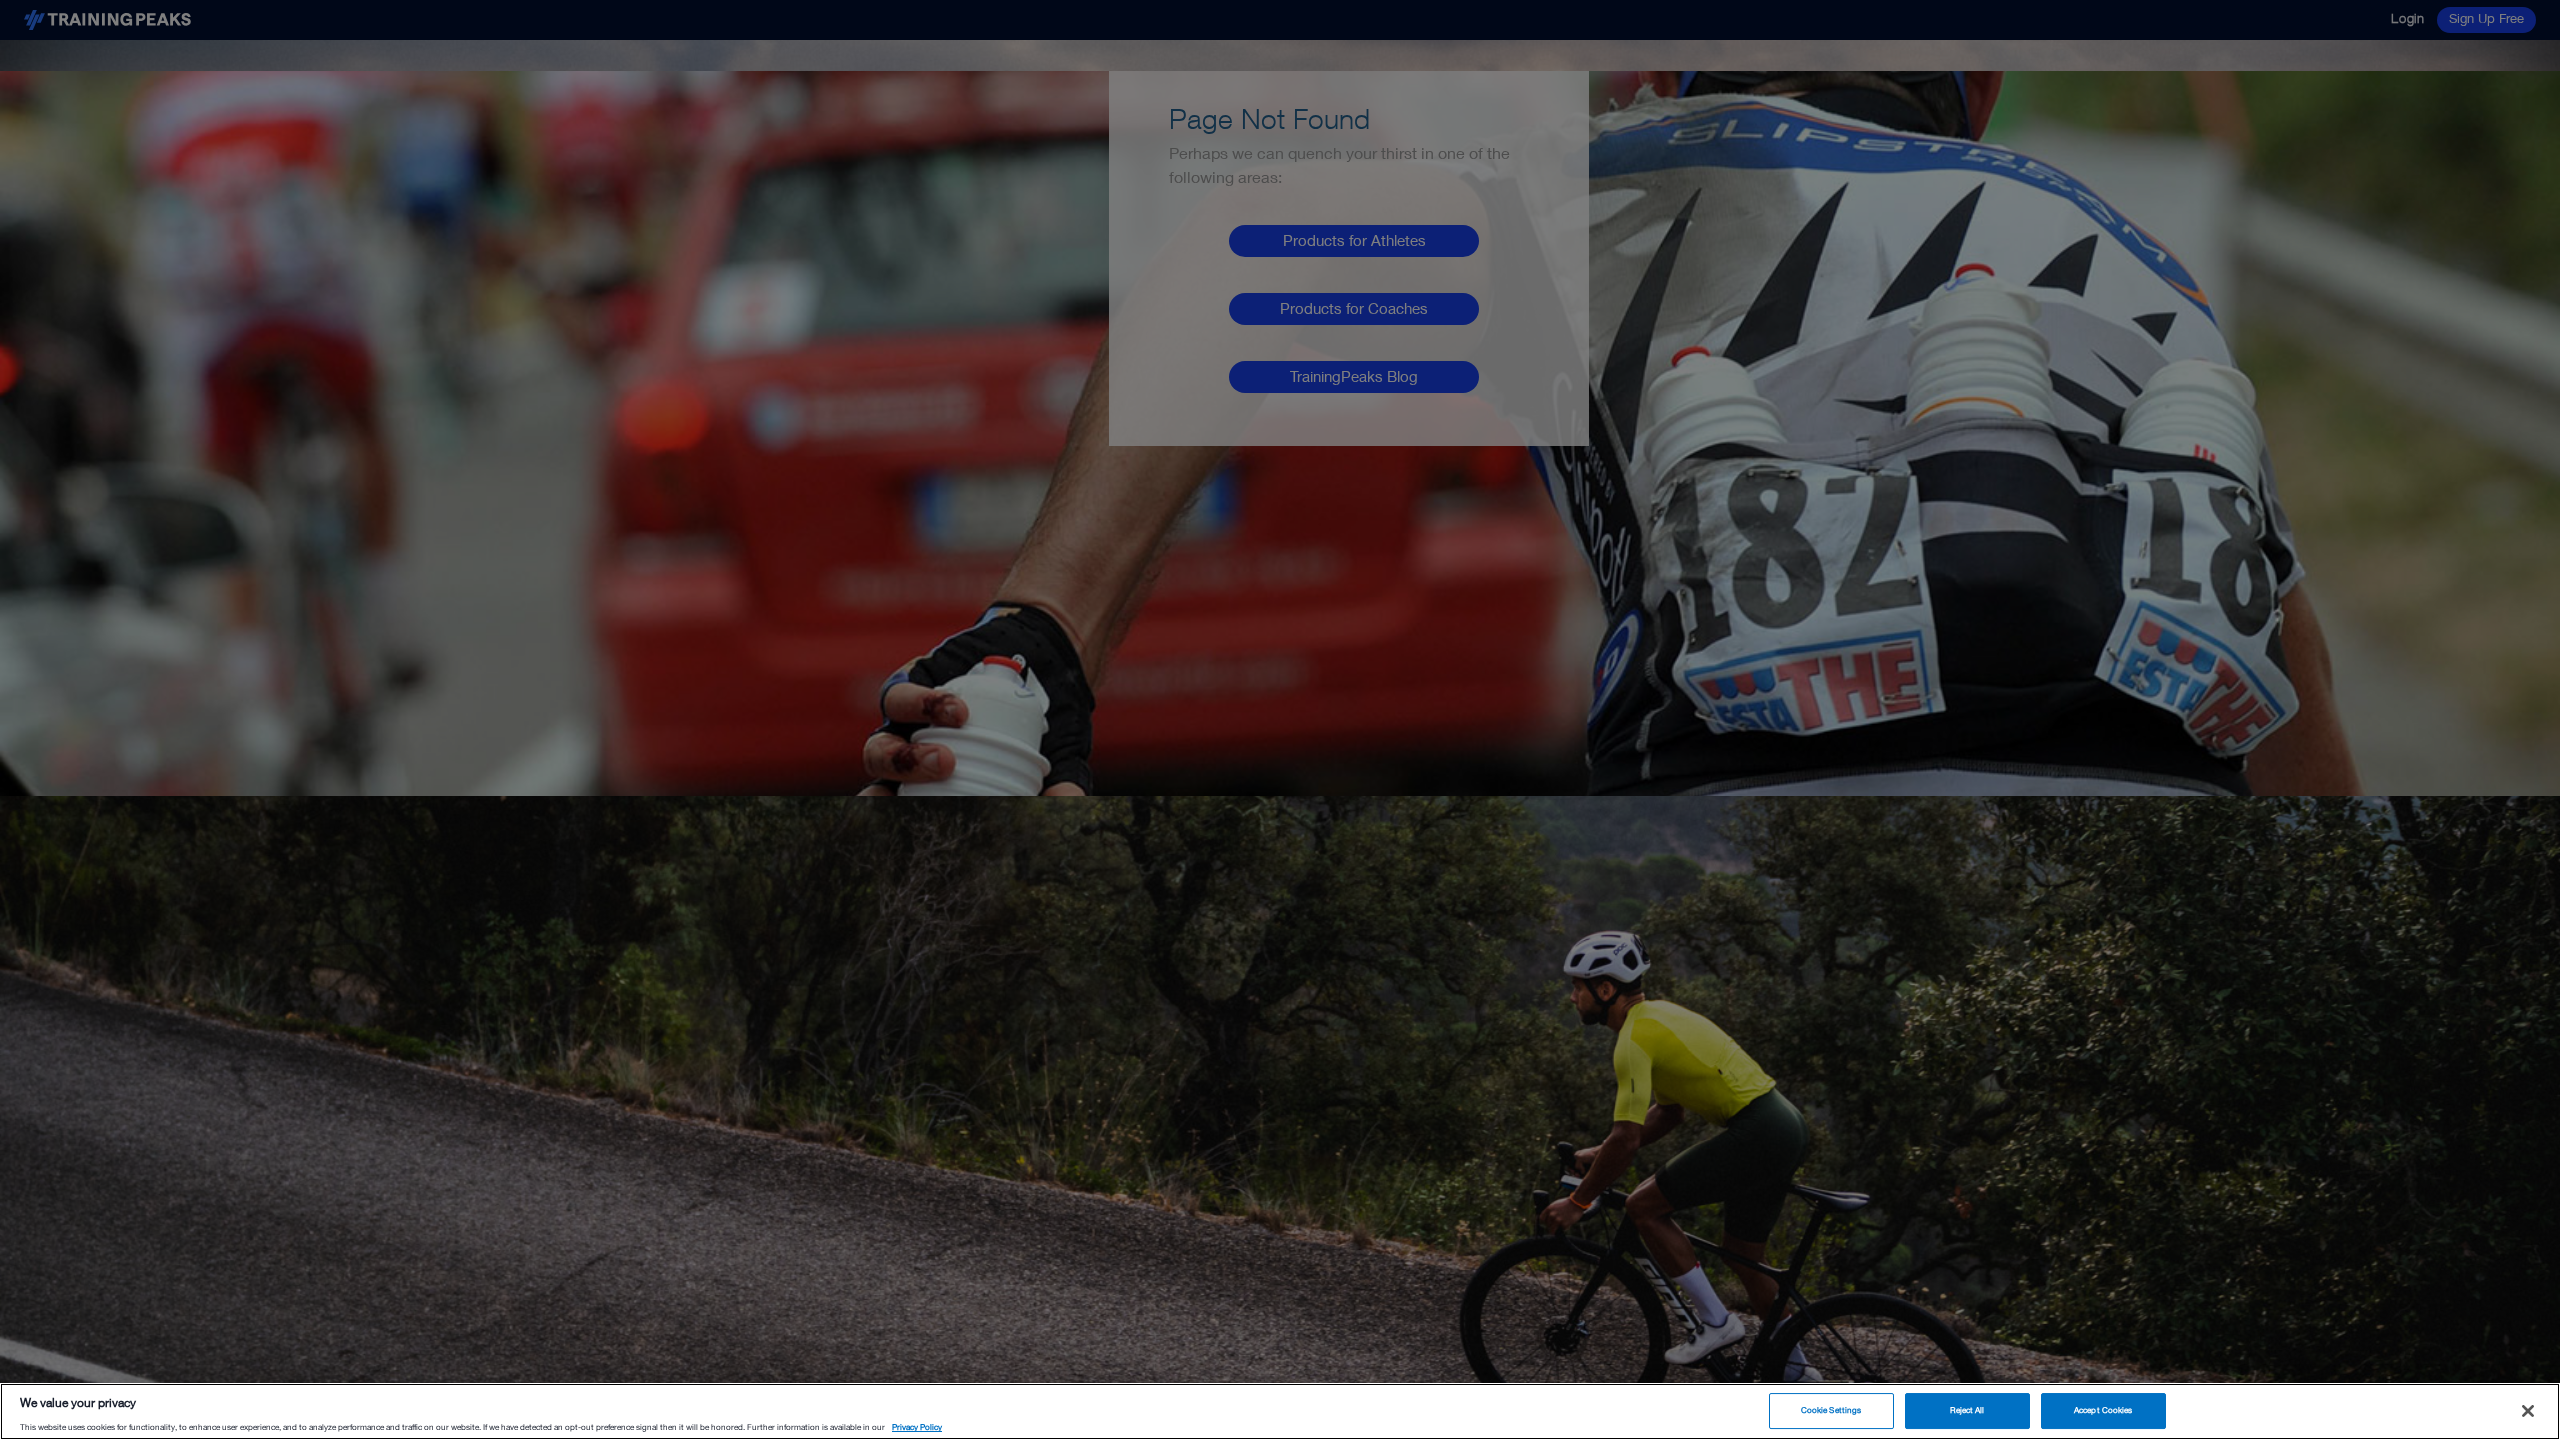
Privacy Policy (917, 1428)
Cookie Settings (1831, 1410)
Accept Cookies (2103, 1410)
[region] (1280, 1411)
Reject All (1967, 1410)
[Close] (2528, 1411)
